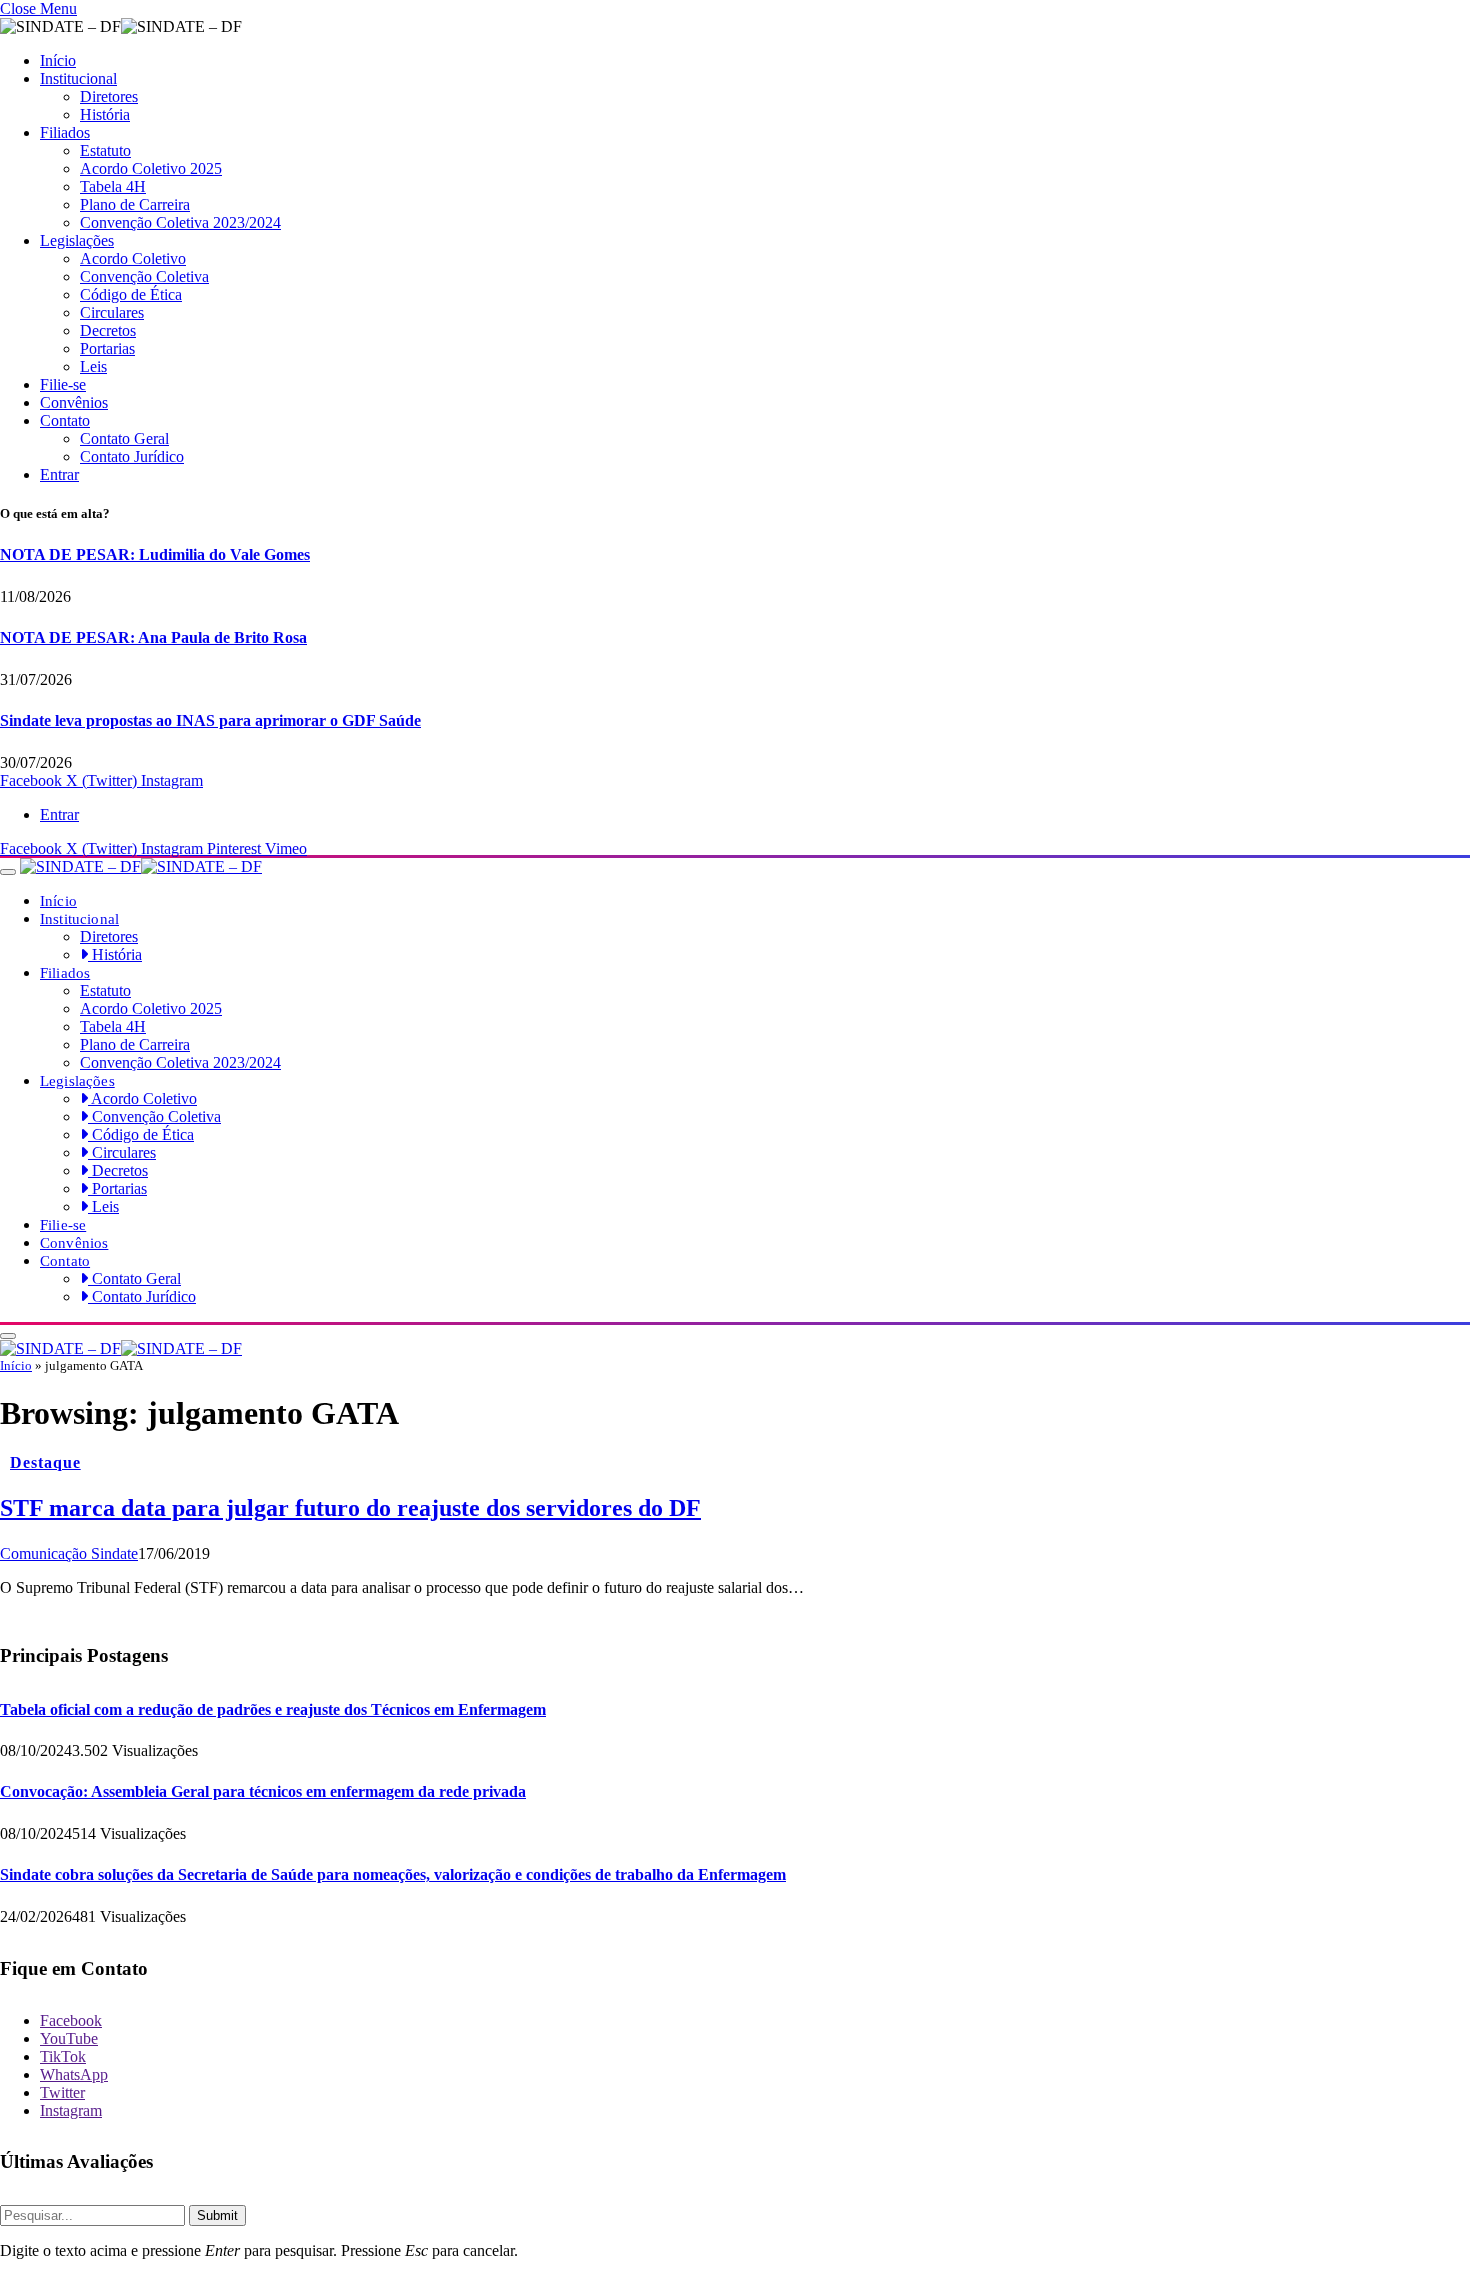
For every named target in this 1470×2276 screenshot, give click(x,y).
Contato (65, 420)
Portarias (107, 348)
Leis (93, 366)
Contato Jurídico (132, 456)
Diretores (109, 96)
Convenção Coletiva (144, 276)
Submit (217, 2215)
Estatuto (105, 150)
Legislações (77, 240)
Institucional (78, 78)
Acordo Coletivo (133, 258)
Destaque (45, 1462)
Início (58, 60)
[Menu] (8, 872)
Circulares (112, 312)
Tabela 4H (113, 186)
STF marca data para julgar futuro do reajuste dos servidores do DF (350, 1508)
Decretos (108, 330)
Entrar (59, 474)
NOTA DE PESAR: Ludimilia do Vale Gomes (155, 554)
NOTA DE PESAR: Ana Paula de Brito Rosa (153, 637)
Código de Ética (131, 294)
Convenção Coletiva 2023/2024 (180, 222)
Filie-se (63, 384)
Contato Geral (124, 438)
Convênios (74, 402)
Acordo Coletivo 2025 (151, 168)
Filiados (65, 132)
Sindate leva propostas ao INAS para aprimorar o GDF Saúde (210, 720)
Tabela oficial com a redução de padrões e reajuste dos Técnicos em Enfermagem (273, 1709)
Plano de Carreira (135, 204)
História (105, 114)
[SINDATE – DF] (141, 866)
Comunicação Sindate (69, 1553)
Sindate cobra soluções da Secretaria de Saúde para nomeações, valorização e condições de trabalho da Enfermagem (393, 1874)
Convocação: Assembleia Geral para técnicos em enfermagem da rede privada (263, 1791)
